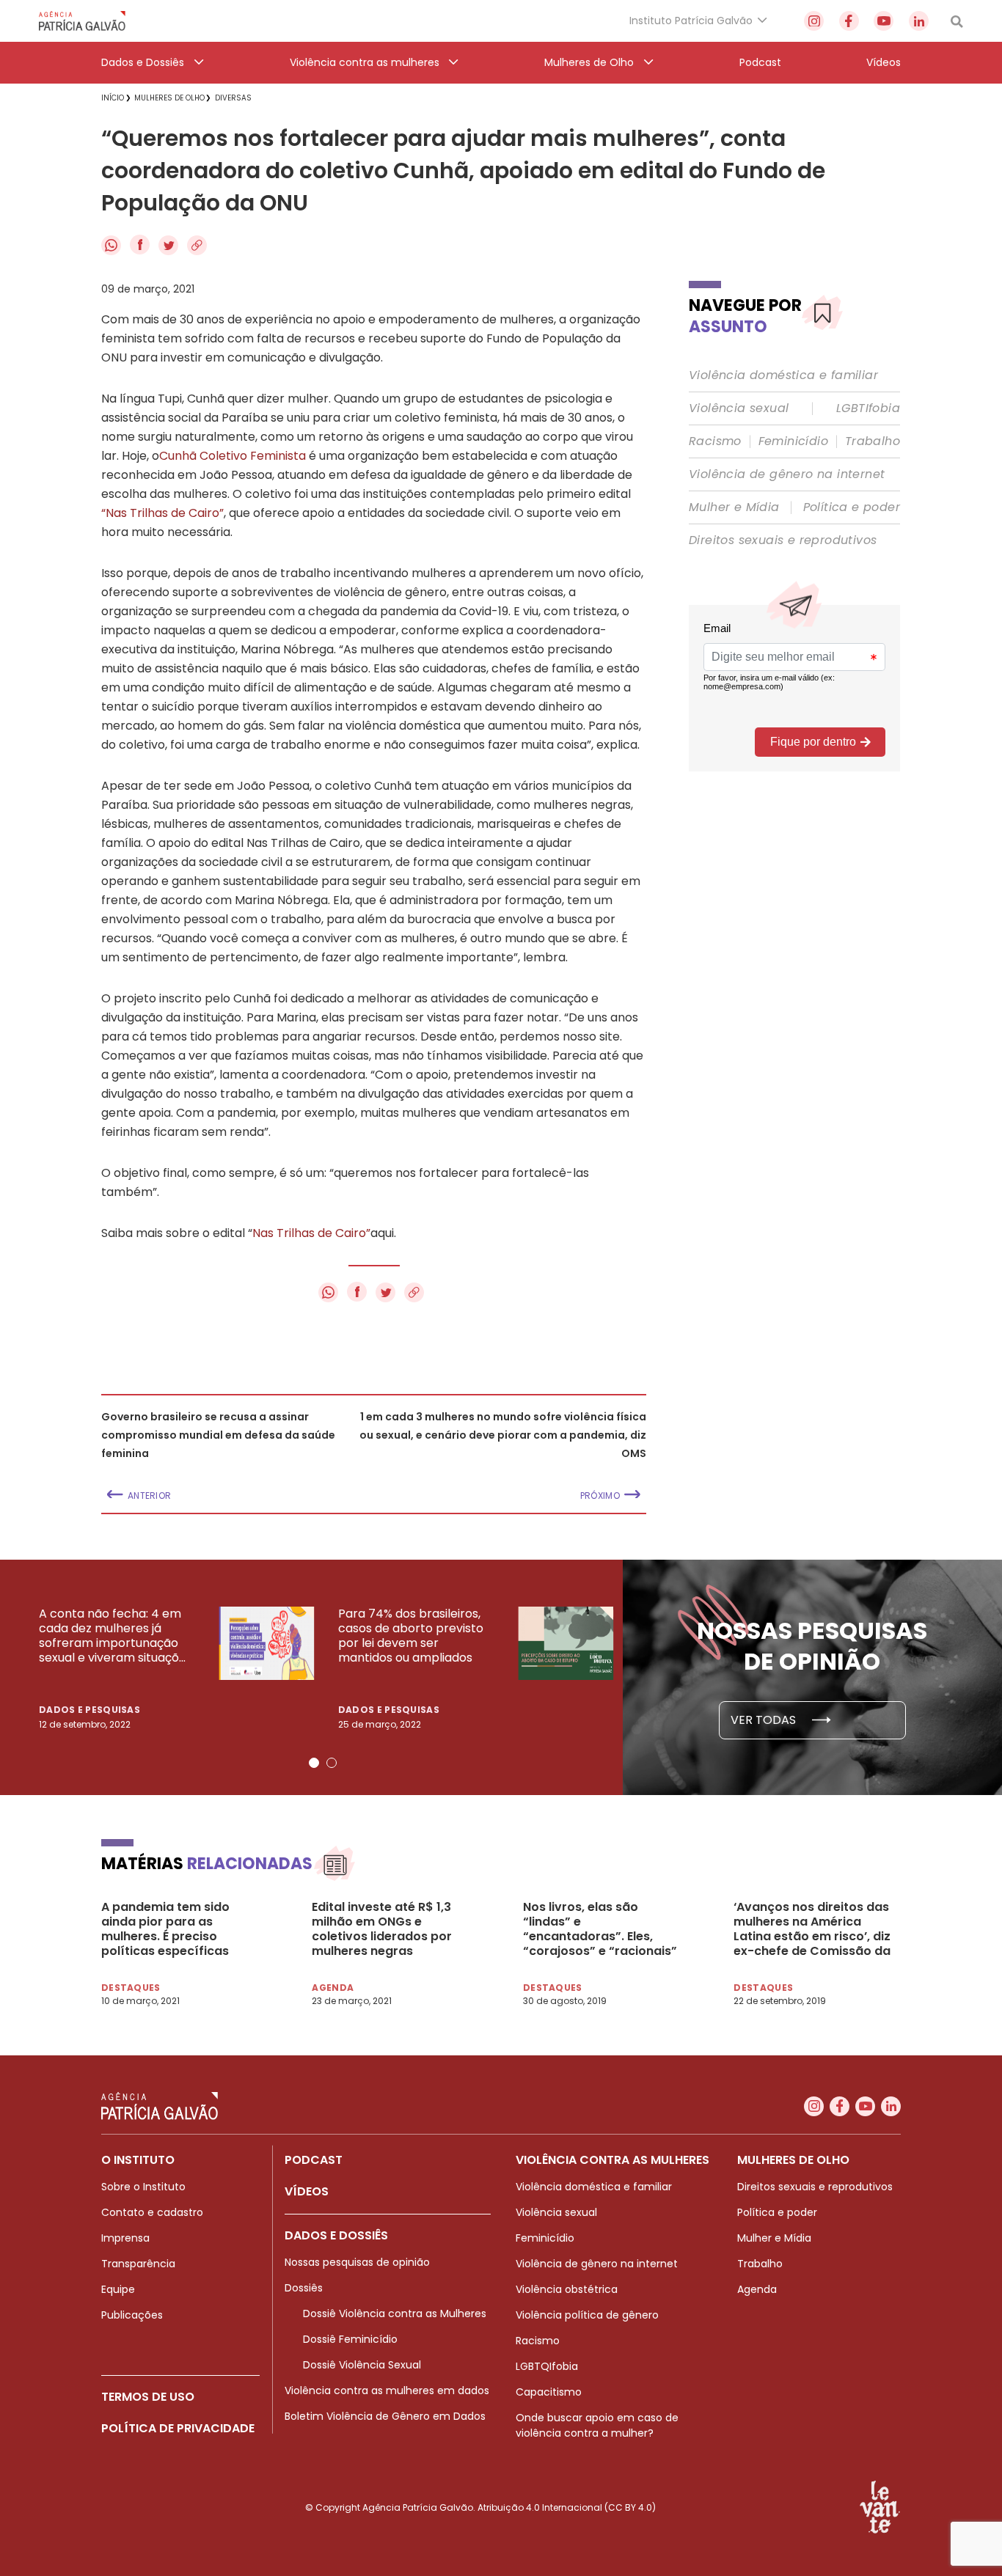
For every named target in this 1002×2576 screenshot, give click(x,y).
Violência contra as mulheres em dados (387, 2390)
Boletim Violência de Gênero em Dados (385, 2416)
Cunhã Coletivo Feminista (233, 456)
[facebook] (849, 21)
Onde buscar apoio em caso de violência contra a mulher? (597, 2425)
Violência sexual (739, 408)
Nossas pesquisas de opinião (357, 2262)
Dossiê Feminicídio (350, 2339)
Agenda (757, 2289)
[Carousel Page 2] (332, 1763)
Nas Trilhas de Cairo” (311, 1233)
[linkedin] (919, 21)
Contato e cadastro (152, 2212)
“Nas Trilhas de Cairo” (162, 513)
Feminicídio (793, 441)
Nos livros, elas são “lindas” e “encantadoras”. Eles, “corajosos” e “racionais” (600, 1929)
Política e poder (852, 507)
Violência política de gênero (587, 2315)
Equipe (118, 2289)
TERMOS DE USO (148, 2397)
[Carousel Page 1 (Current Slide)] (314, 1763)
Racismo (715, 441)
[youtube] (884, 21)
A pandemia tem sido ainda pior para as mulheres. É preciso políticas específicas (165, 1929)
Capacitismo (549, 2392)
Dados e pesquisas (89, 1710)
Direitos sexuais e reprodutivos (783, 540)
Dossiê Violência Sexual (362, 2365)
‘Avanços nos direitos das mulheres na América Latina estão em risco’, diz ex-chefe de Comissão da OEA (812, 1929)
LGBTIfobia (868, 408)
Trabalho (873, 441)
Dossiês (304, 2288)
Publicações (132, 2315)
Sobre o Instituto (143, 2187)
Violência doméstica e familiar (783, 375)
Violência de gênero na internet (787, 474)
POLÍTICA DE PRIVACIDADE (178, 2428)
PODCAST (314, 2160)
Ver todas (765, 1720)
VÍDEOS (307, 2191)
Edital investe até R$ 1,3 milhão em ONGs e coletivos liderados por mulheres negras (382, 1929)
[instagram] (814, 21)
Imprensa (125, 2238)
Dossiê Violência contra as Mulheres (395, 2313)
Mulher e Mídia (734, 507)
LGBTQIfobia (547, 2366)
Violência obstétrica (567, 2289)
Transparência (138, 2264)
